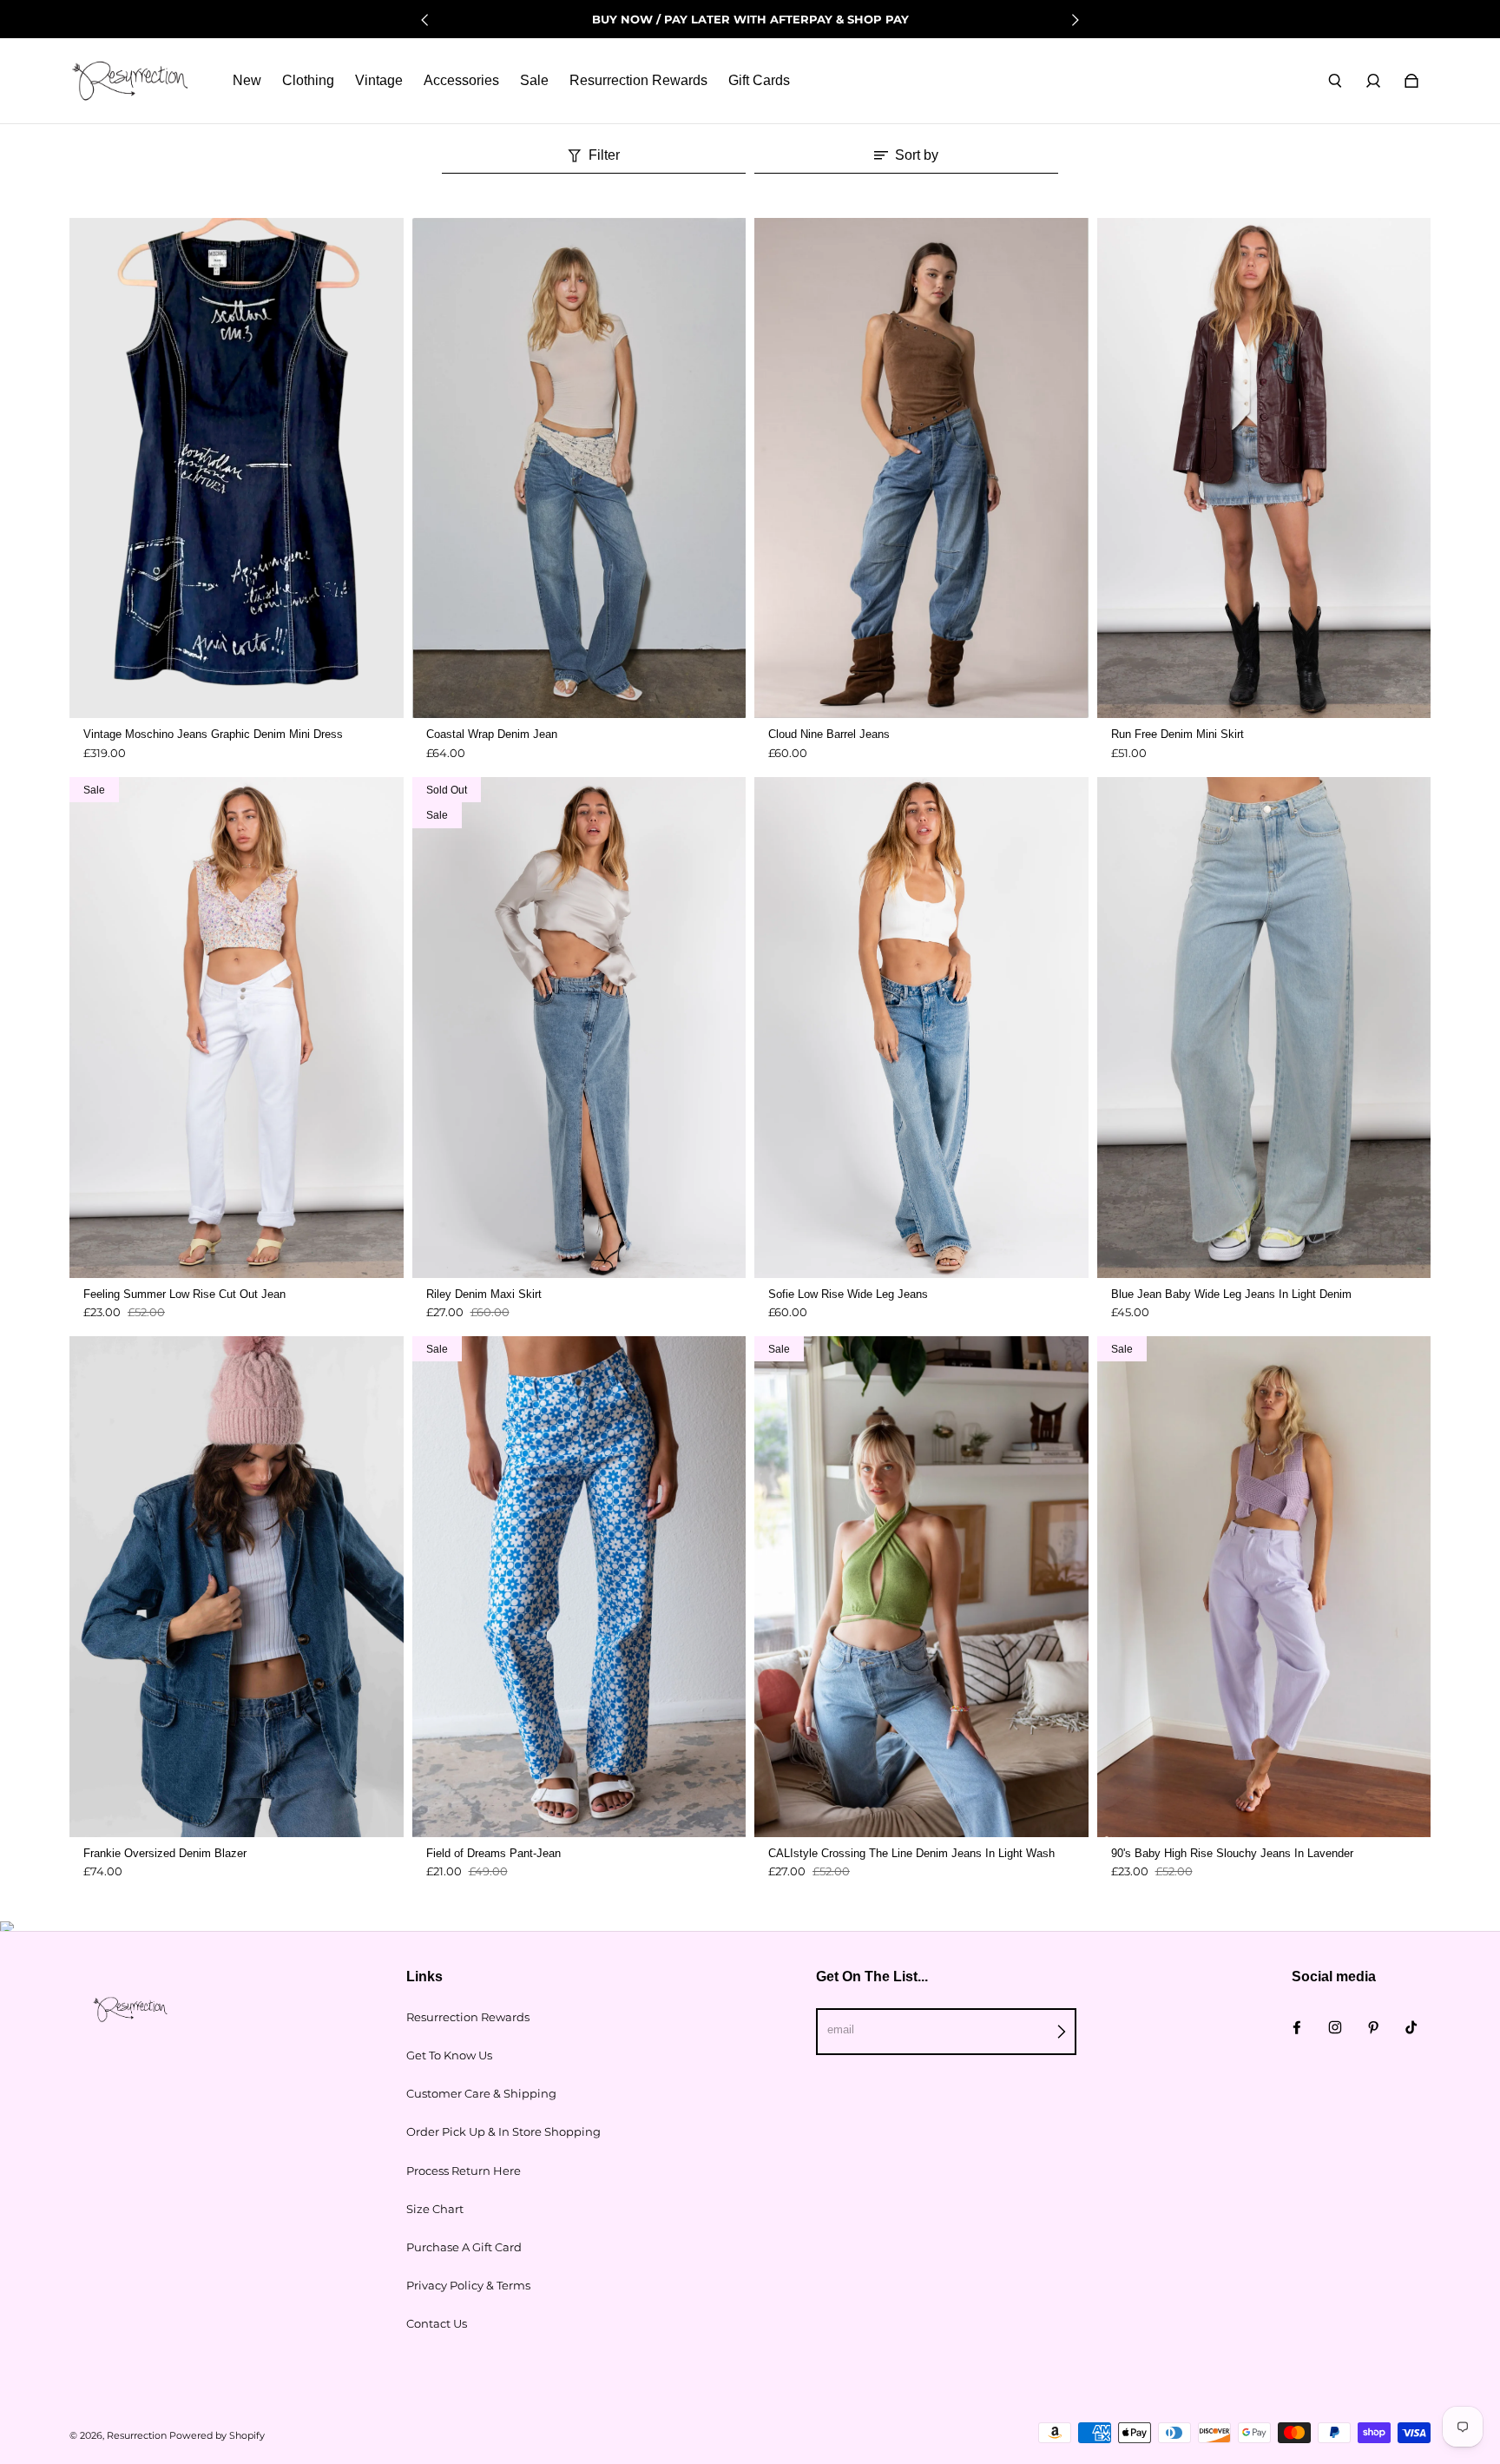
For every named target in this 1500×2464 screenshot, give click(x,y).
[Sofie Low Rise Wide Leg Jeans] (921, 1028)
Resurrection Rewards (468, 2017)
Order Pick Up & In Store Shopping (503, 2131)
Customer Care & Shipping (481, 2093)
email (841, 2029)
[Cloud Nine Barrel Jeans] (921, 468)
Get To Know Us (449, 2055)
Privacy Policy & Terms (468, 2285)
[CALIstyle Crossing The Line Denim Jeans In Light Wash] (921, 1587)
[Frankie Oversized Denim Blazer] (237, 1587)
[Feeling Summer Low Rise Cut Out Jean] (237, 1028)
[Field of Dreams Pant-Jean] (579, 1587)
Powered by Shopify (217, 2436)
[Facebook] (1297, 2027)
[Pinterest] (1373, 2027)
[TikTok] (1411, 2027)
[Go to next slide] (1075, 20)
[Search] (1335, 81)
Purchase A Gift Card (464, 2247)
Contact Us (437, 2323)
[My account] (1373, 81)
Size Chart (435, 2209)
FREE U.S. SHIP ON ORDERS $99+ (750, 19)
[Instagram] (1335, 2027)
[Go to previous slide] (425, 20)
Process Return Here (464, 2171)
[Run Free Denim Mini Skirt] (1264, 468)
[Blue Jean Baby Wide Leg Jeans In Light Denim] (1264, 1028)
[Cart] (1411, 81)
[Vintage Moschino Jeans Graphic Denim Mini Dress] (237, 468)
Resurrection (137, 2436)
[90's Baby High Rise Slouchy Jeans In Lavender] (1264, 1587)
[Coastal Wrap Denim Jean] (579, 468)
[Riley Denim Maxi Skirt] (579, 1028)
